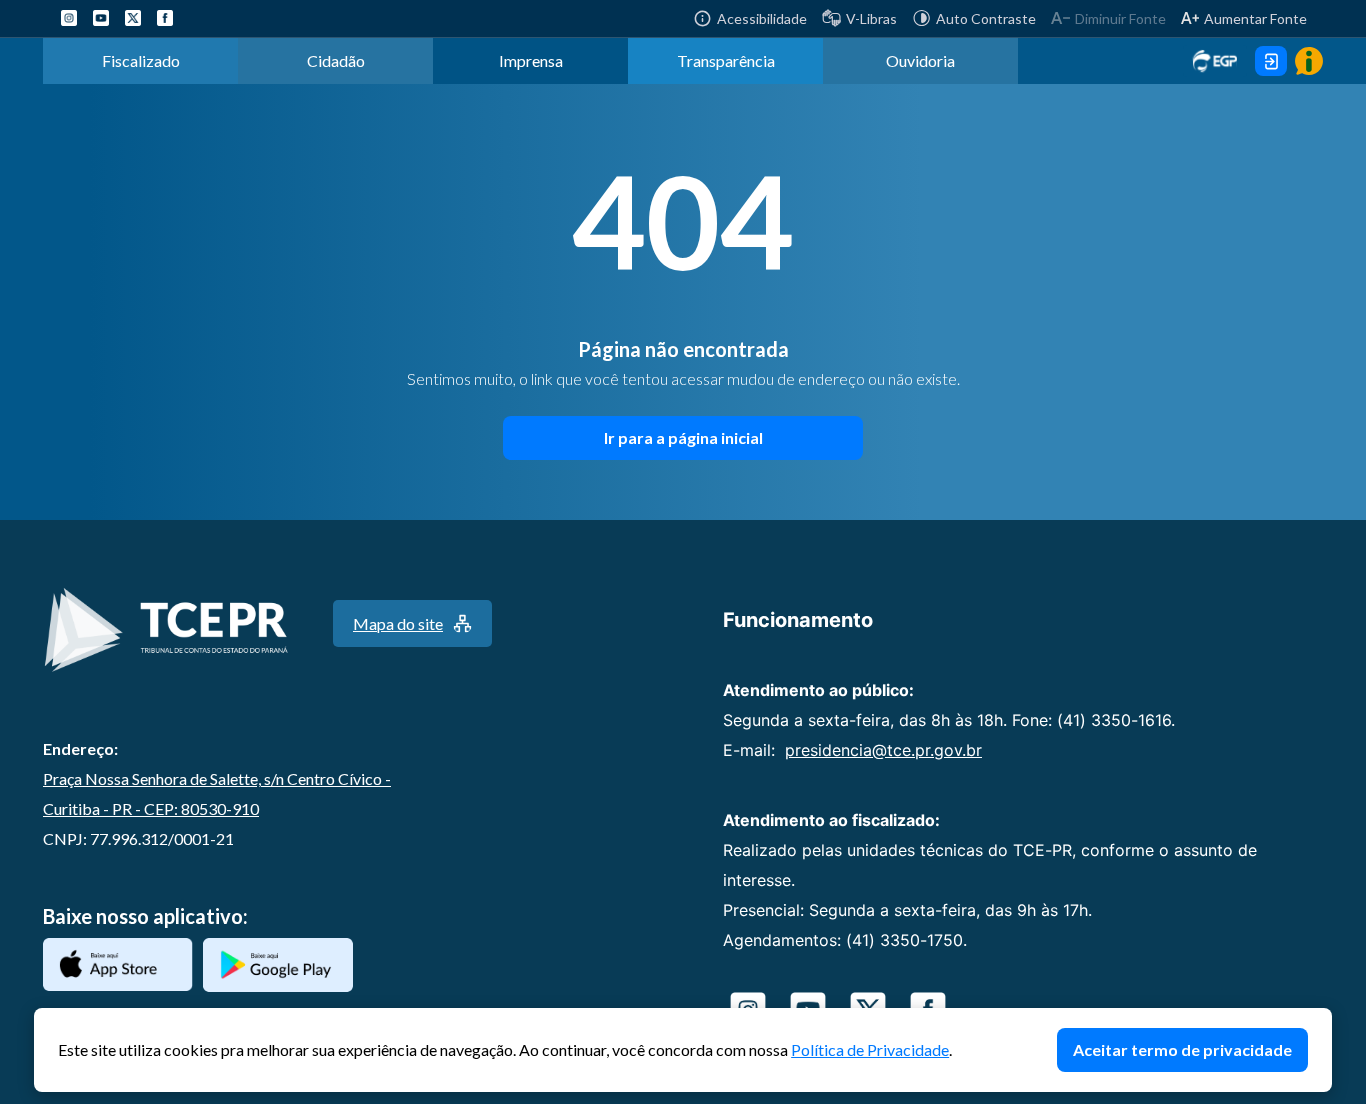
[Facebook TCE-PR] (165, 18)
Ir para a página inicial (683, 437)
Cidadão (336, 60)
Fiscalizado (141, 60)
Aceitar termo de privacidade (1182, 1049)
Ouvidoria (920, 60)
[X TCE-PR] (133, 18)
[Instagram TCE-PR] (69, 18)
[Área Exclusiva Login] (1271, 61)
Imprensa (531, 60)
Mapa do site (398, 623)
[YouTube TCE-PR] (101, 18)
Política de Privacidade (870, 1049)
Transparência (726, 60)
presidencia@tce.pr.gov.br (883, 750)
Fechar (1322, 1018)
